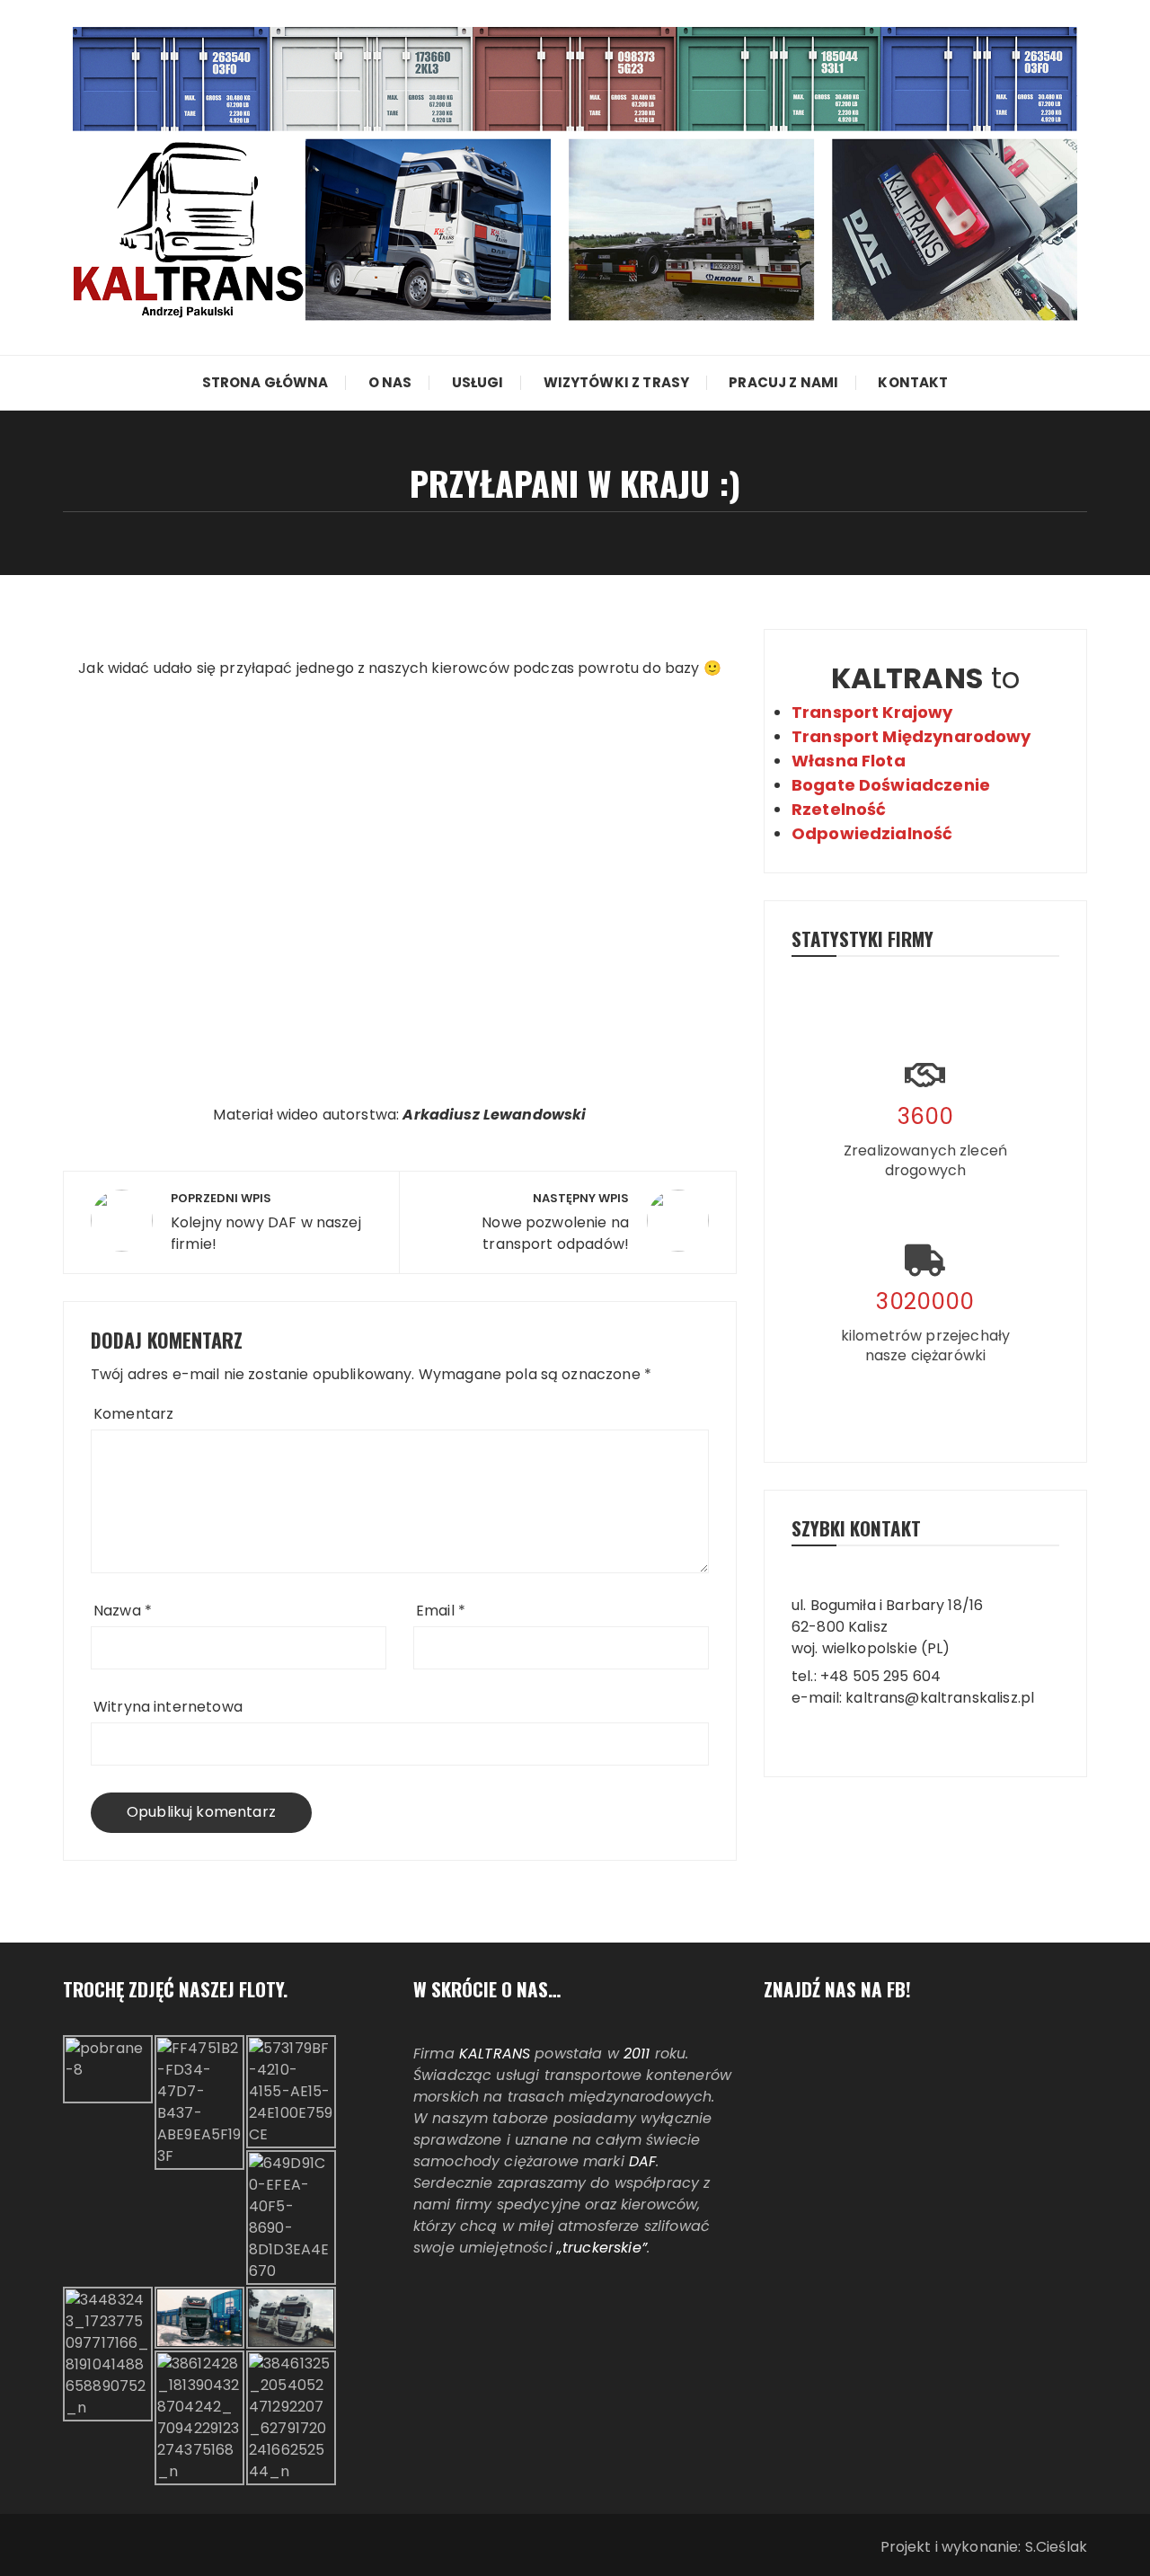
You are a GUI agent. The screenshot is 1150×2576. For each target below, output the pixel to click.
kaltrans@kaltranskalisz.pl (940, 1698)
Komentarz (133, 1414)
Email (441, 1611)
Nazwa (123, 1611)
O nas (390, 382)
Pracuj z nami (783, 382)
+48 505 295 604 (880, 1676)
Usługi (478, 382)
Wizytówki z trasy (617, 382)
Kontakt (913, 382)
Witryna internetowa (168, 1707)
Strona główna (265, 382)
